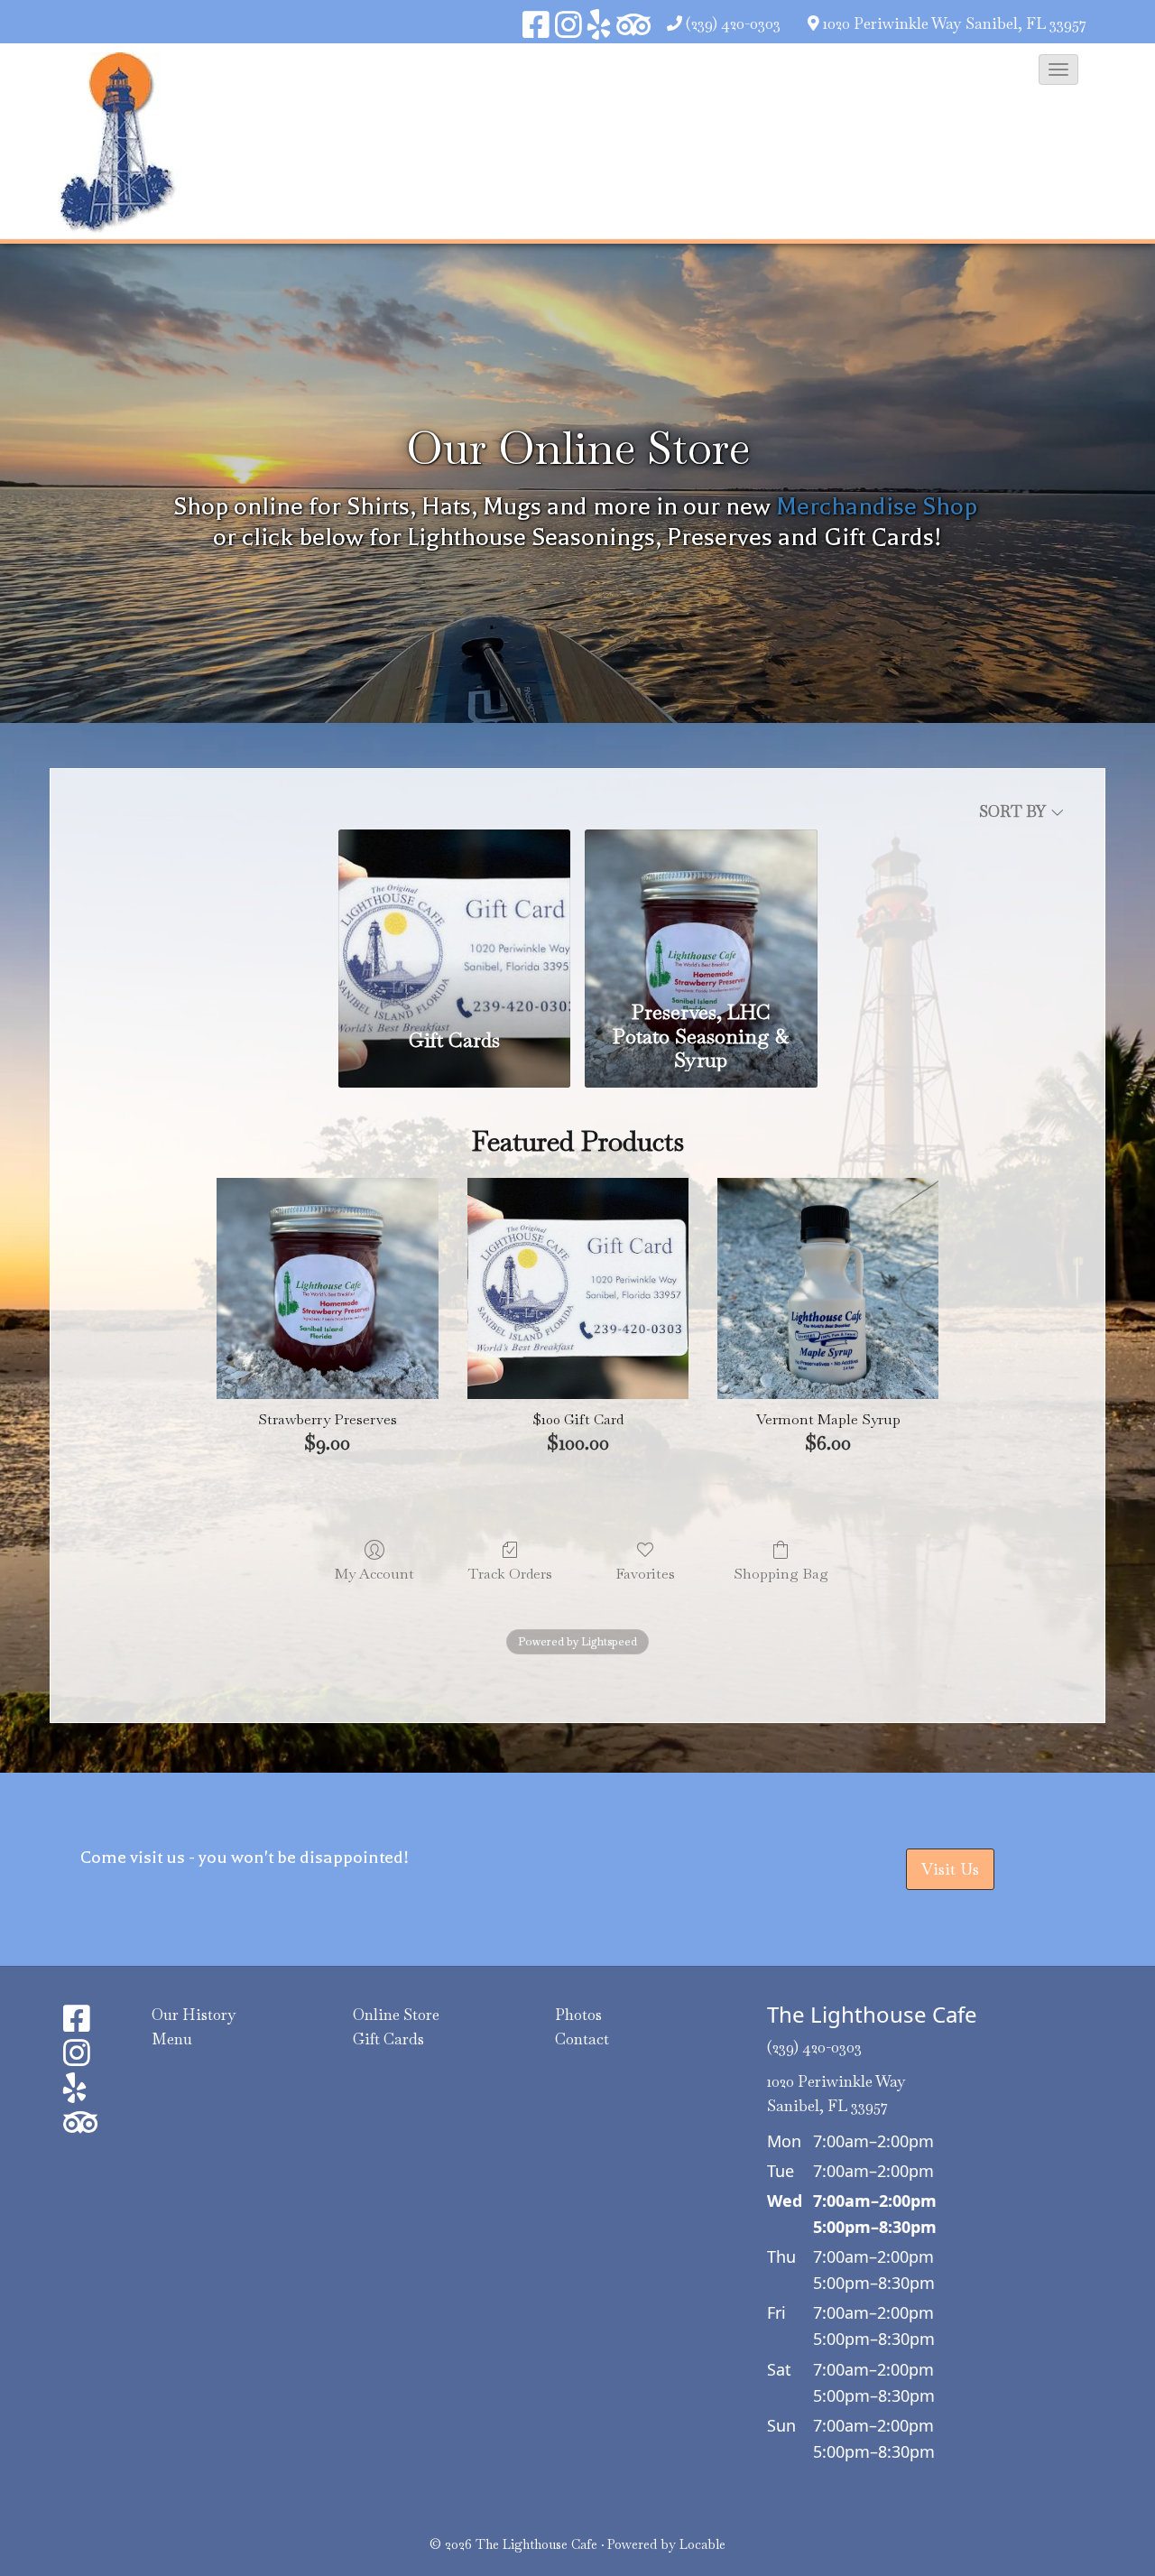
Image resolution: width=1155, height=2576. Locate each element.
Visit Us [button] (950, 1869)
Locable (702, 2544)
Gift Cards (388, 2039)
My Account (374, 1573)
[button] (1058, 69)
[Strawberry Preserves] (327, 1288)
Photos (578, 2015)
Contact (582, 2039)
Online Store (396, 2015)
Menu (172, 2039)
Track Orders (510, 1573)
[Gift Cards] (454, 919)
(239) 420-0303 (733, 23)
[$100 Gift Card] (578, 1288)
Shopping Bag (781, 1573)
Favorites (645, 1573)
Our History (194, 2015)
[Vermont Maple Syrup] (828, 1288)
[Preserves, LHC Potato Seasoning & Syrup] (701, 910)
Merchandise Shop (877, 506)
